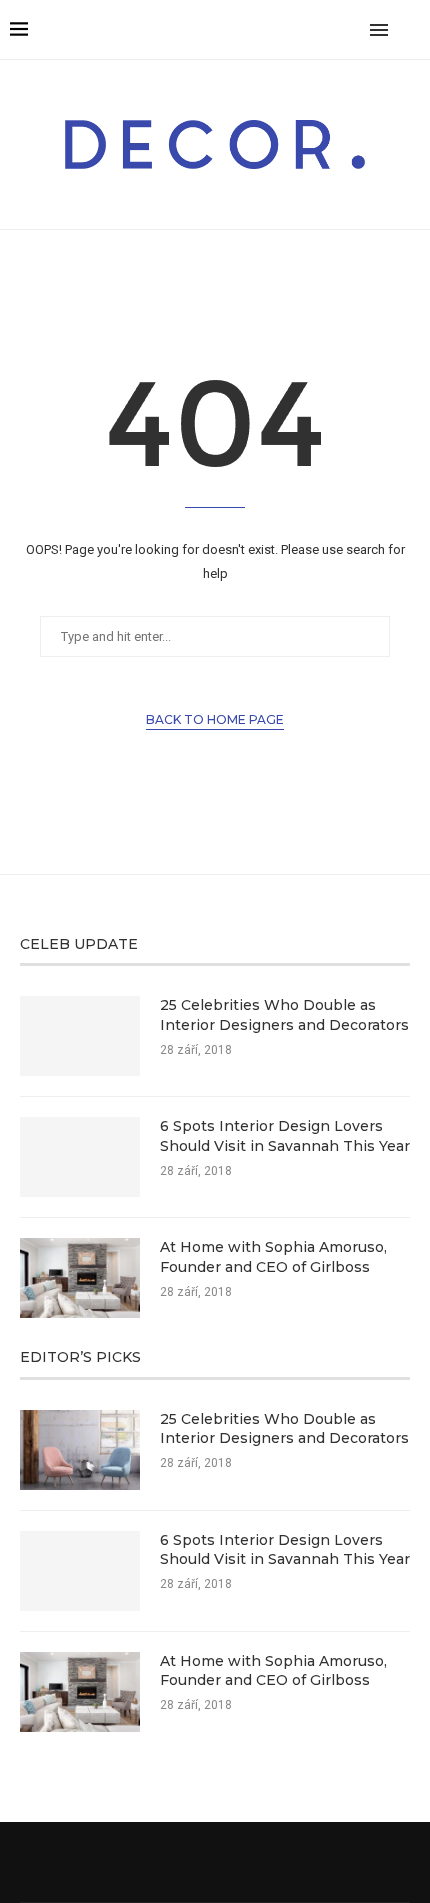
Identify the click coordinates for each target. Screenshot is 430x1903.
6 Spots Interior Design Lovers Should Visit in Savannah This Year (285, 1136)
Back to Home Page (215, 719)
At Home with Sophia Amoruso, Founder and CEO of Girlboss (273, 1257)
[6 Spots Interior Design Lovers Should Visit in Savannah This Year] (80, 1157)
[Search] (410, 30)
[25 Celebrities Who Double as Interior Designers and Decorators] (80, 1036)
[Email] (351, 30)
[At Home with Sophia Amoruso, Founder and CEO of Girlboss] (80, 1278)
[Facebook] (225, 30)
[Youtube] (330, 30)
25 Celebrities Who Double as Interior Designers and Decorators (284, 1015)
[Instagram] (267, 30)
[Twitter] (246, 30)
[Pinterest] (288, 30)
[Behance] (309, 30)
